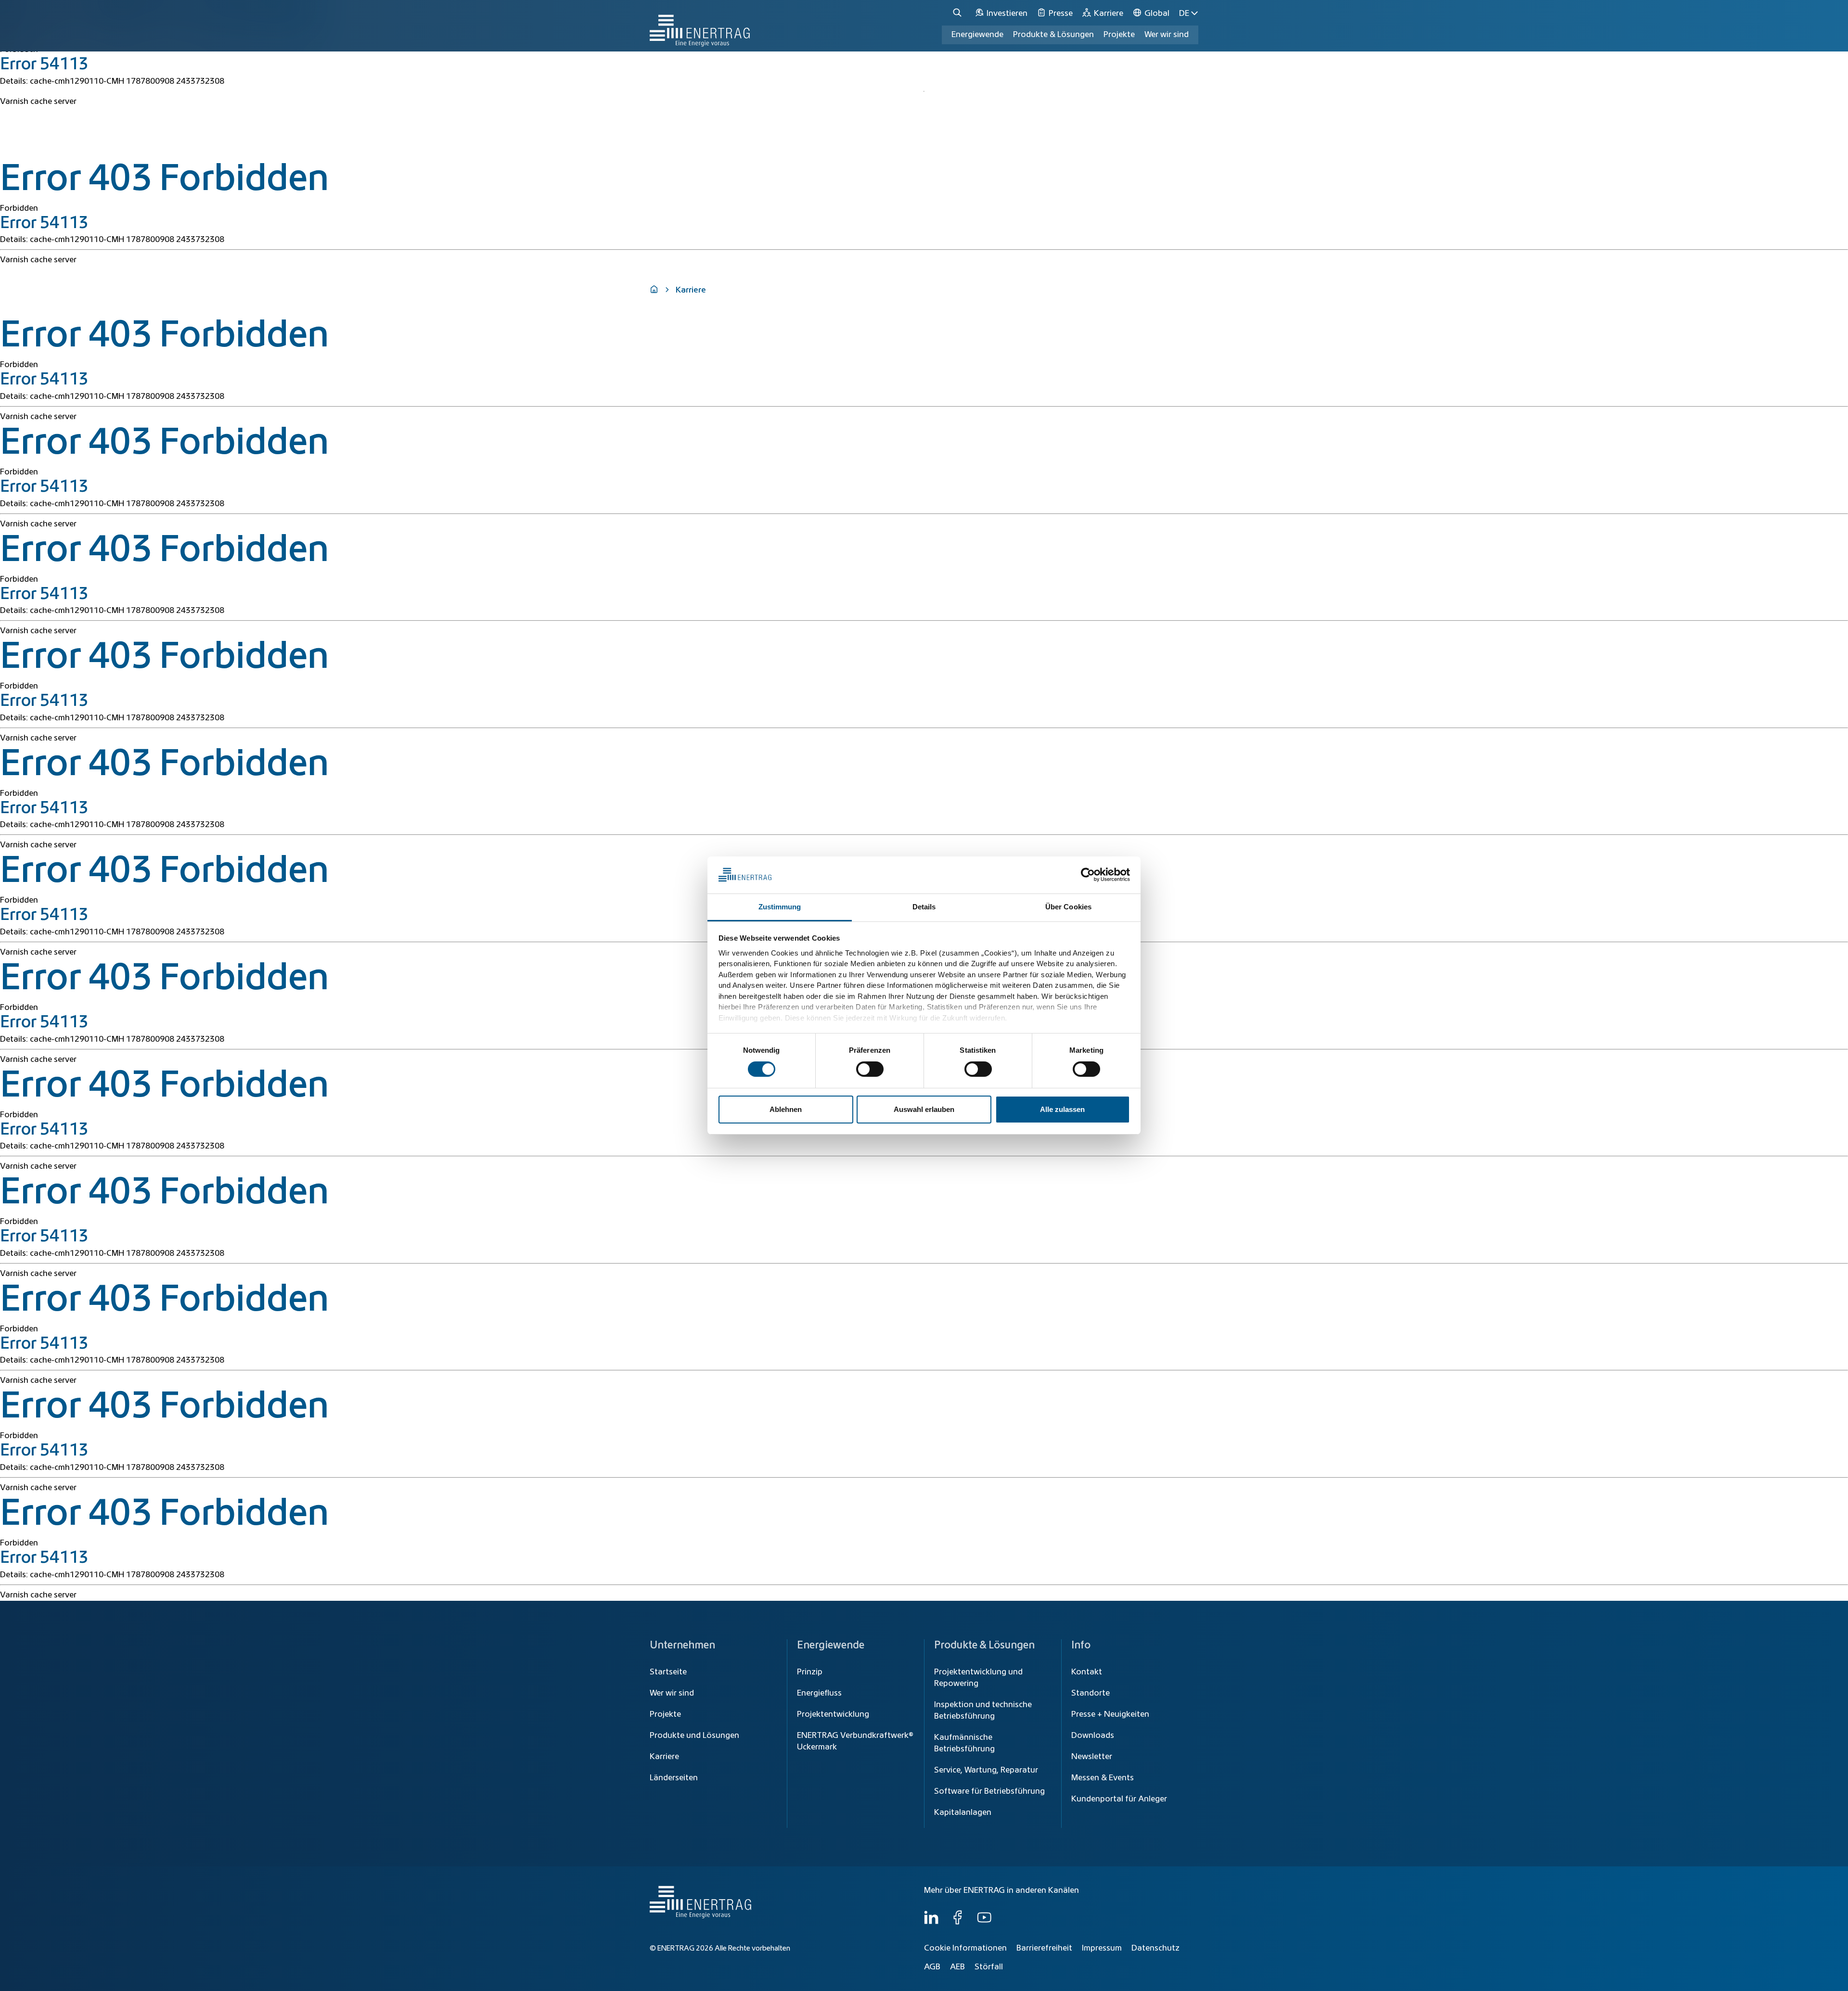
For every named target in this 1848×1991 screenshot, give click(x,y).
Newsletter (1092, 1757)
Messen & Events (1103, 1778)
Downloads (1093, 1736)
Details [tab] (924, 907)
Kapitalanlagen (963, 1812)
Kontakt (1087, 1672)
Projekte (665, 1714)
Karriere (664, 1757)
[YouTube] (984, 1922)
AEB (957, 1967)
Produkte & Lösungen (1053, 35)
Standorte (1091, 1693)
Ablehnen (786, 1109)
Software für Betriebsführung (989, 1791)
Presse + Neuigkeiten (1110, 1714)
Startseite (668, 1672)
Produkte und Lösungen (694, 1736)
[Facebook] (958, 1922)
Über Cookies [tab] (1068, 907)
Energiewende (977, 35)
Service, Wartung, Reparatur (986, 1770)
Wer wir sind (1167, 35)
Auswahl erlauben (924, 1109)
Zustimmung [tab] (780, 907)
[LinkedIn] (931, 1922)
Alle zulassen (1062, 1109)
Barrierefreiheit (1044, 1948)
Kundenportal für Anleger (1119, 1799)
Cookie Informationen (965, 1948)
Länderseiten (674, 1778)
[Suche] (959, 13)
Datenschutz (1155, 1948)
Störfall (989, 1967)
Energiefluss (819, 1693)
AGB (932, 1967)
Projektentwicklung (833, 1714)
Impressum (1102, 1948)
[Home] (700, 26)
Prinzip (810, 1672)
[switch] (870, 1069)
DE (1184, 13)
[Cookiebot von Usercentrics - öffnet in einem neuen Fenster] (1088, 875)
